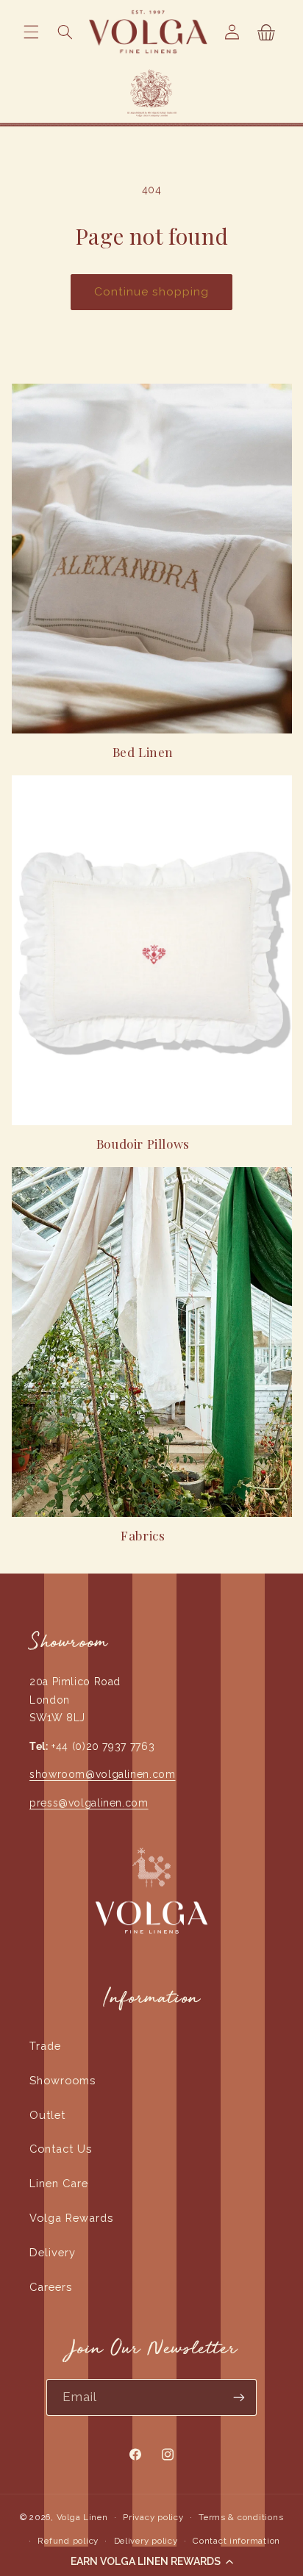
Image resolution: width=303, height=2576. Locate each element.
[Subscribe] (239, 2397)
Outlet (47, 2115)
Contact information (236, 2541)
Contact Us (61, 2149)
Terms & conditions (241, 2517)
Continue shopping (152, 291)
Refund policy (68, 2541)
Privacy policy (153, 2517)
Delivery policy (146, 2541)
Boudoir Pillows (143, 1144)
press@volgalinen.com (89, 1803)
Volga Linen (82, 2517)
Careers (51, 2287)
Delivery (53, 2252)
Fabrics (143, 1535)
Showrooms (63, 2080)
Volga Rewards (71, 2218)
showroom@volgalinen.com (103, 1774)
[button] (151, 2561)
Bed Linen (143, 752)
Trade (45, 2046)
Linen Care (59, 2183)
